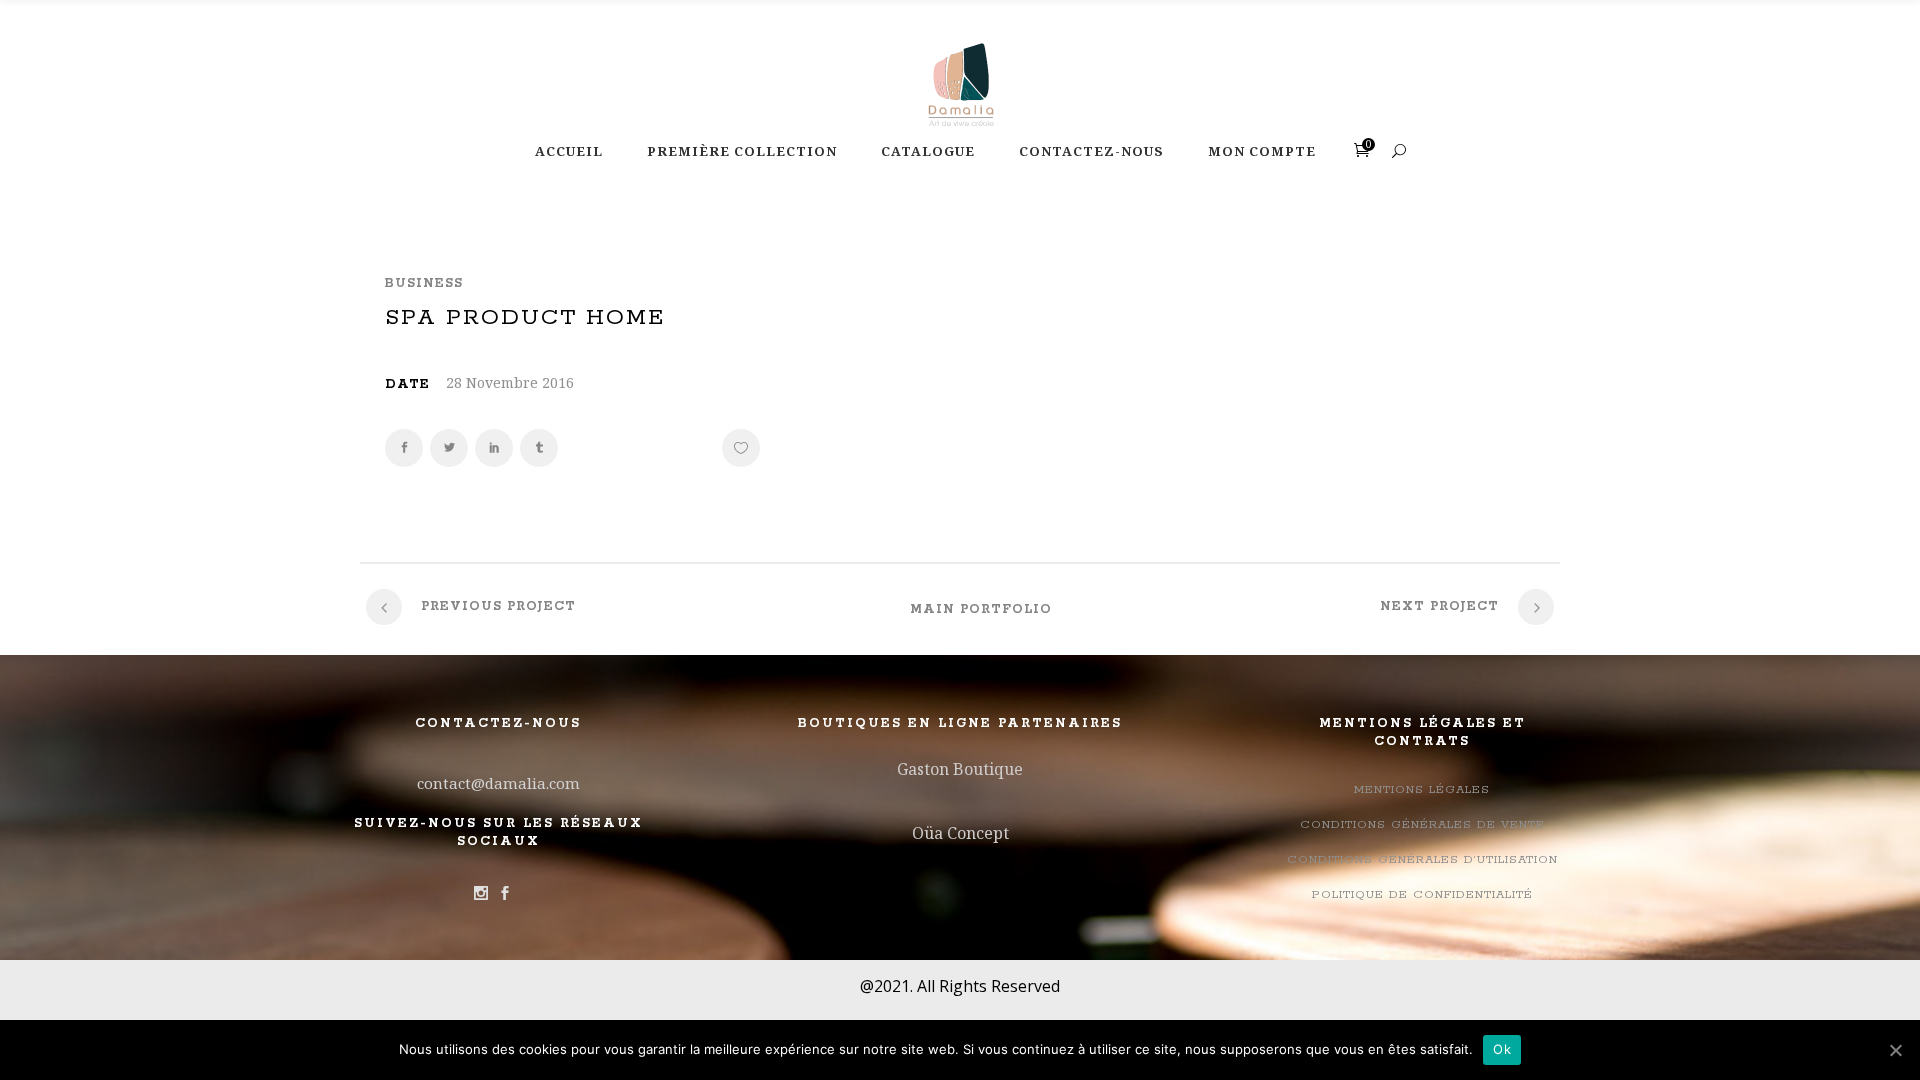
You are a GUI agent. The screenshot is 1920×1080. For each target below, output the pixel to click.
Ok (1502, 1049)
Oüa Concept (960, 833)
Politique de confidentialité (1422, 894)
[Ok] (1895, 1050)
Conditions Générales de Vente (1422, 824)
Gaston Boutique (960, 769)
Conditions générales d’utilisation (1422, 859)
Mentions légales (1422, 789)
